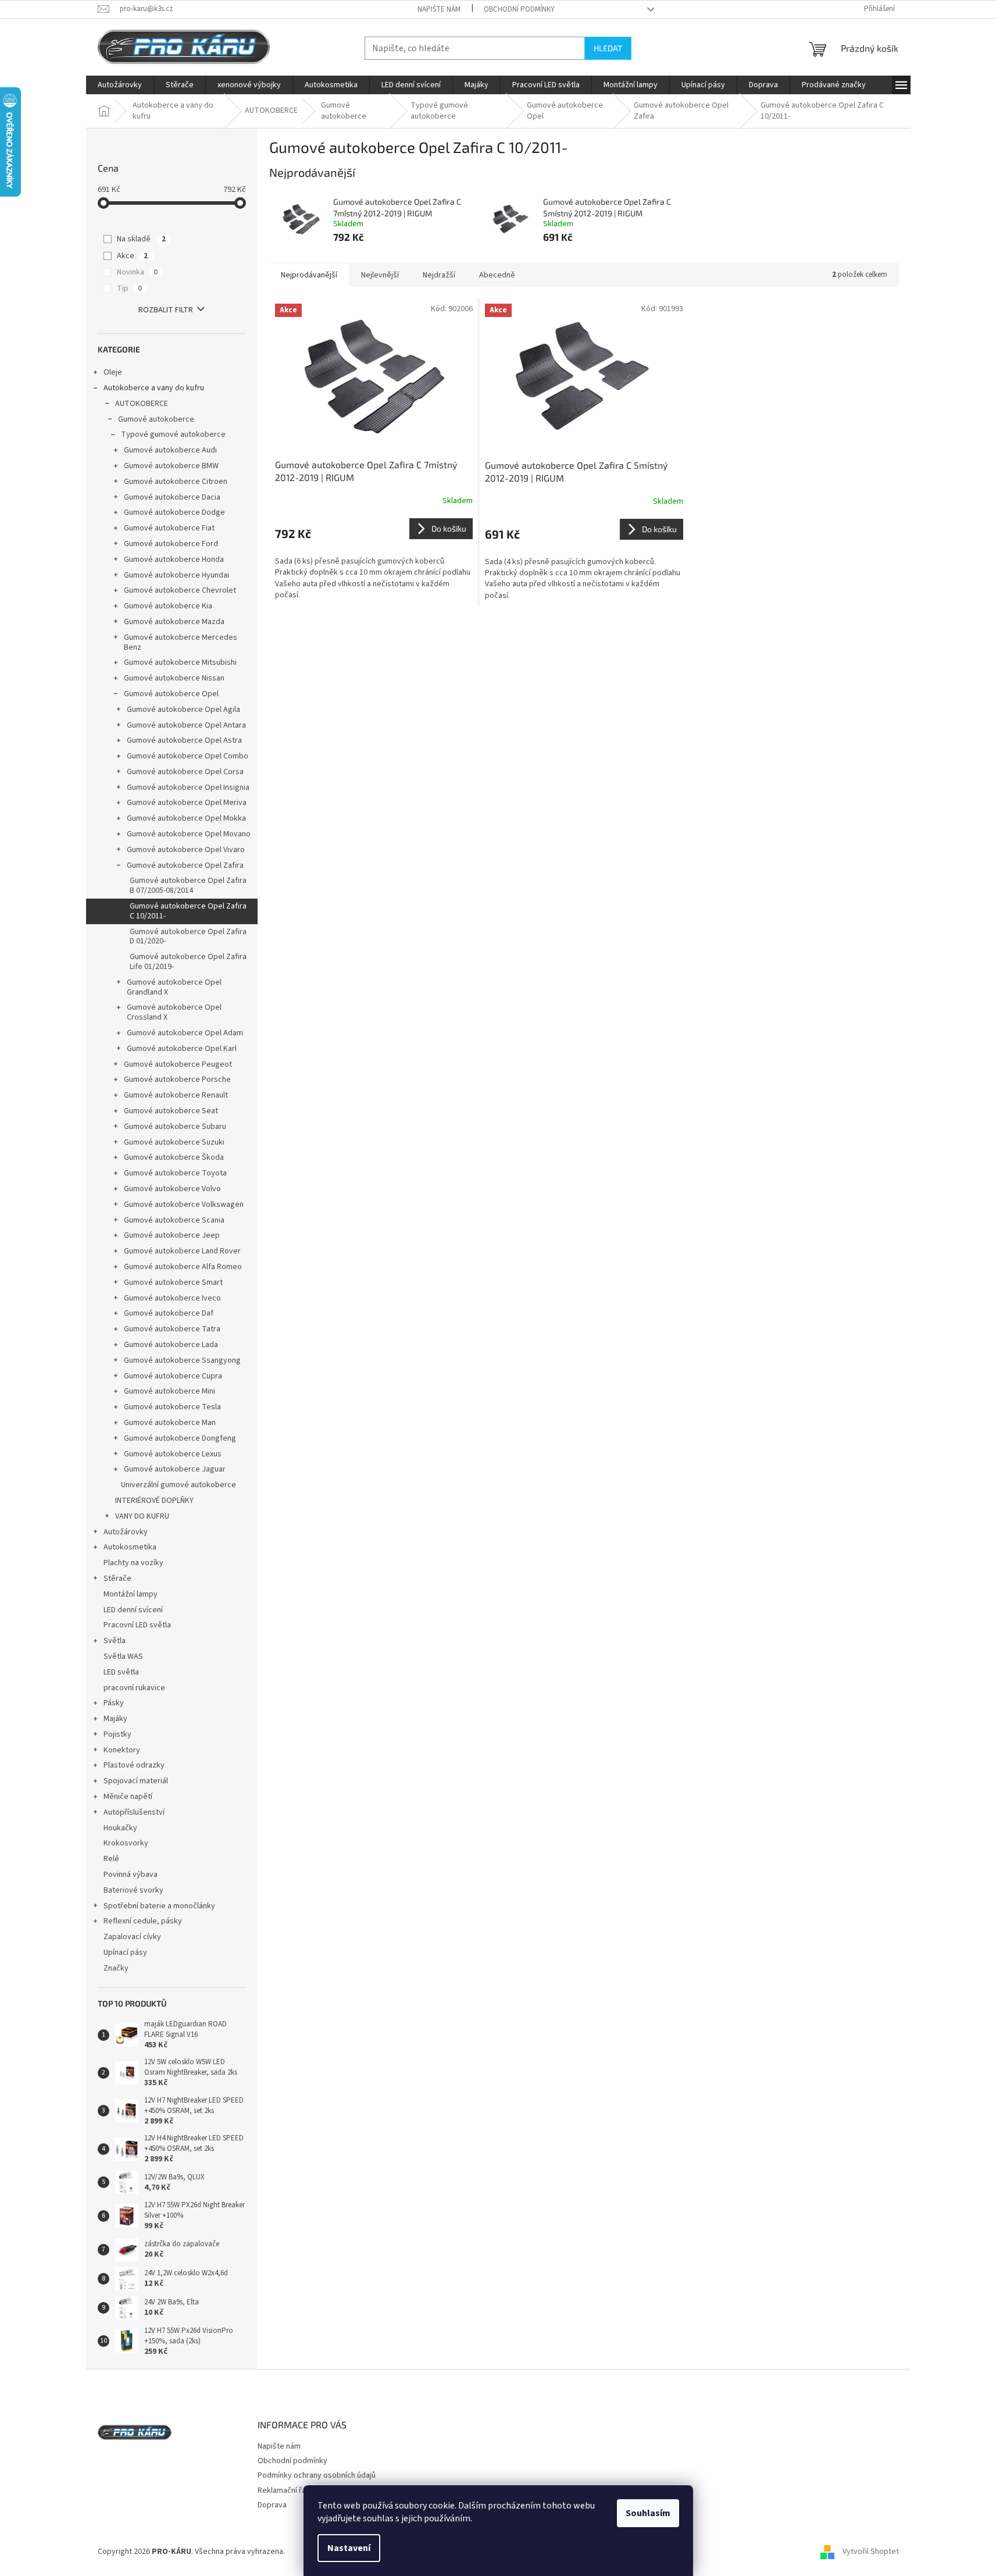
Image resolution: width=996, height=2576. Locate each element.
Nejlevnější (380, 275)
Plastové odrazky (134, 1765)
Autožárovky (126, 1532)
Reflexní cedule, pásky (143, 1921)
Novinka (137, 272)
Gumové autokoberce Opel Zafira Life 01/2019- (188, 962)
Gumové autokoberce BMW (171, 466)
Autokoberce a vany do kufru (154, 388)
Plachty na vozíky (133, 1563)
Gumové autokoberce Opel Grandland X (174, 987)
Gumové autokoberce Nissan (174, 678)
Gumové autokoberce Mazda (174, 622)
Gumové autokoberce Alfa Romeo (183, 1267)
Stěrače (117, 1579)
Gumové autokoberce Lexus (173, 1454)
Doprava (272, 2505)
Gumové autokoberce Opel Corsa (185, 772)
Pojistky (117, 1734)
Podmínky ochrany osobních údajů (317, 2475)
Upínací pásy (125, 1953)
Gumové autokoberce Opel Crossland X (174, 1012)
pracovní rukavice (134, 1688)
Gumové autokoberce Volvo (172, 1189)
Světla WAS (123, 1656)
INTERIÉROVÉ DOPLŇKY (154, 1501)
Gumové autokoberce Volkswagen (184, 1205)
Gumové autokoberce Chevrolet (180, 590)
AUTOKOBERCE (142, 404)
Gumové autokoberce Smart (173, 1282)
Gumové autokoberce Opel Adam (185, 1033)
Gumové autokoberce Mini (169, 1391)
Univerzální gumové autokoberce (179, 1485)
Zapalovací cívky (132, 1937)
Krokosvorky (126, 1843)
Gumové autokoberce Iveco (172, 1298)
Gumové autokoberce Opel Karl (182, 1049)
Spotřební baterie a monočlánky (159, 1906)
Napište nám (439, 9)
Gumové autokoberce (156, 419)
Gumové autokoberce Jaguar (175, 1469)
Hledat (608, 48)
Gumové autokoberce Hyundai (176, 575)
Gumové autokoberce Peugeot (178, 1064)
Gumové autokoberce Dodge (174, 512)
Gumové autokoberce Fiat (169, 528)
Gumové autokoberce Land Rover (182, 1251)
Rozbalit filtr (166, 310)
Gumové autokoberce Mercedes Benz (181, 642)
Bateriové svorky (133, 1890)
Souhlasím (648, 2513)
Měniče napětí (128, 1797)
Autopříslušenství (134, 1812)
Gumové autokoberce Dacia (172, 497)
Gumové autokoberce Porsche (177, 1079)
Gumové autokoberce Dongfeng (180, 1438)
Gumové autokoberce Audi (170, 450)
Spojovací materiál (136, 1781)
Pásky (114, 1703)
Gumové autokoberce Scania (174, 1220)
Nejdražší (439, 275)
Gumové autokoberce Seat (171, 1111)
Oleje (113, 372)
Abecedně (497, 275)
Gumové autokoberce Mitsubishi (180, 662)
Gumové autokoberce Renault (176, 1095)
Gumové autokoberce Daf (169, 1313)
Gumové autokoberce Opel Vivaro (186, 850)
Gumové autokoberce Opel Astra (184, 740)
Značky (116, 1968)
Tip (129, 288)
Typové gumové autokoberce (173, 434)
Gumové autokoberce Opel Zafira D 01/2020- (188, 937)
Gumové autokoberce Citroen (176, 482)
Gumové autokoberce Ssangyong (182, 1360)
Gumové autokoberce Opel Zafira (185, 865)
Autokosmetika (130, 1547)
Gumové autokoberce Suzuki (174, 1142)
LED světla (121, 1672)
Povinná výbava (131, 1875)
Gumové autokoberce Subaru (175, 1127)
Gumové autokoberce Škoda (174, 1157)
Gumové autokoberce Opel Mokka (186, 818)
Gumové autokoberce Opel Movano (189, 834)
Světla (115, 1641)
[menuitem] (120, 85)
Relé (111, 1859)
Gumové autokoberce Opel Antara (186, 725)
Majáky (115, 1719)
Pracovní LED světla (137, 1625)
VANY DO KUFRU (142, 1516)
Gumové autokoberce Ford (171, 544)
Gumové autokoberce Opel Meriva (187, 803)
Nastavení (349, 2548)
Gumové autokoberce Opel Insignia (188, 788)
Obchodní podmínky (519, 9)
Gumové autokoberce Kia (168, 606)
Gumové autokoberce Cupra (173, 1376)
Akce (132, 256)
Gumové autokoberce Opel (171, 694)
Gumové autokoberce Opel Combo (188, 756)
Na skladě (141, 239)
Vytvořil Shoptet (871, 2552)
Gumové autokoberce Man (170, 1423)
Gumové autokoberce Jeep (172, 1235)
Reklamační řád (284, 2491)
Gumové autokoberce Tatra (172, 1329)
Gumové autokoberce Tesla (172, 1407)
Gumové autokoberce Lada (171, 1345)
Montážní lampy (131, 1594)
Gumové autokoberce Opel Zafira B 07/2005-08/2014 (188, 886)
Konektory (122, 1750)
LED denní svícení (133, 1610)
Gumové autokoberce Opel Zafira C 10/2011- (188, 911)
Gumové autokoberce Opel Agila (183, 710)
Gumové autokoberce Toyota (175, 1173)
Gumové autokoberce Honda (174, 560)
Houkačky (120, 1828)
